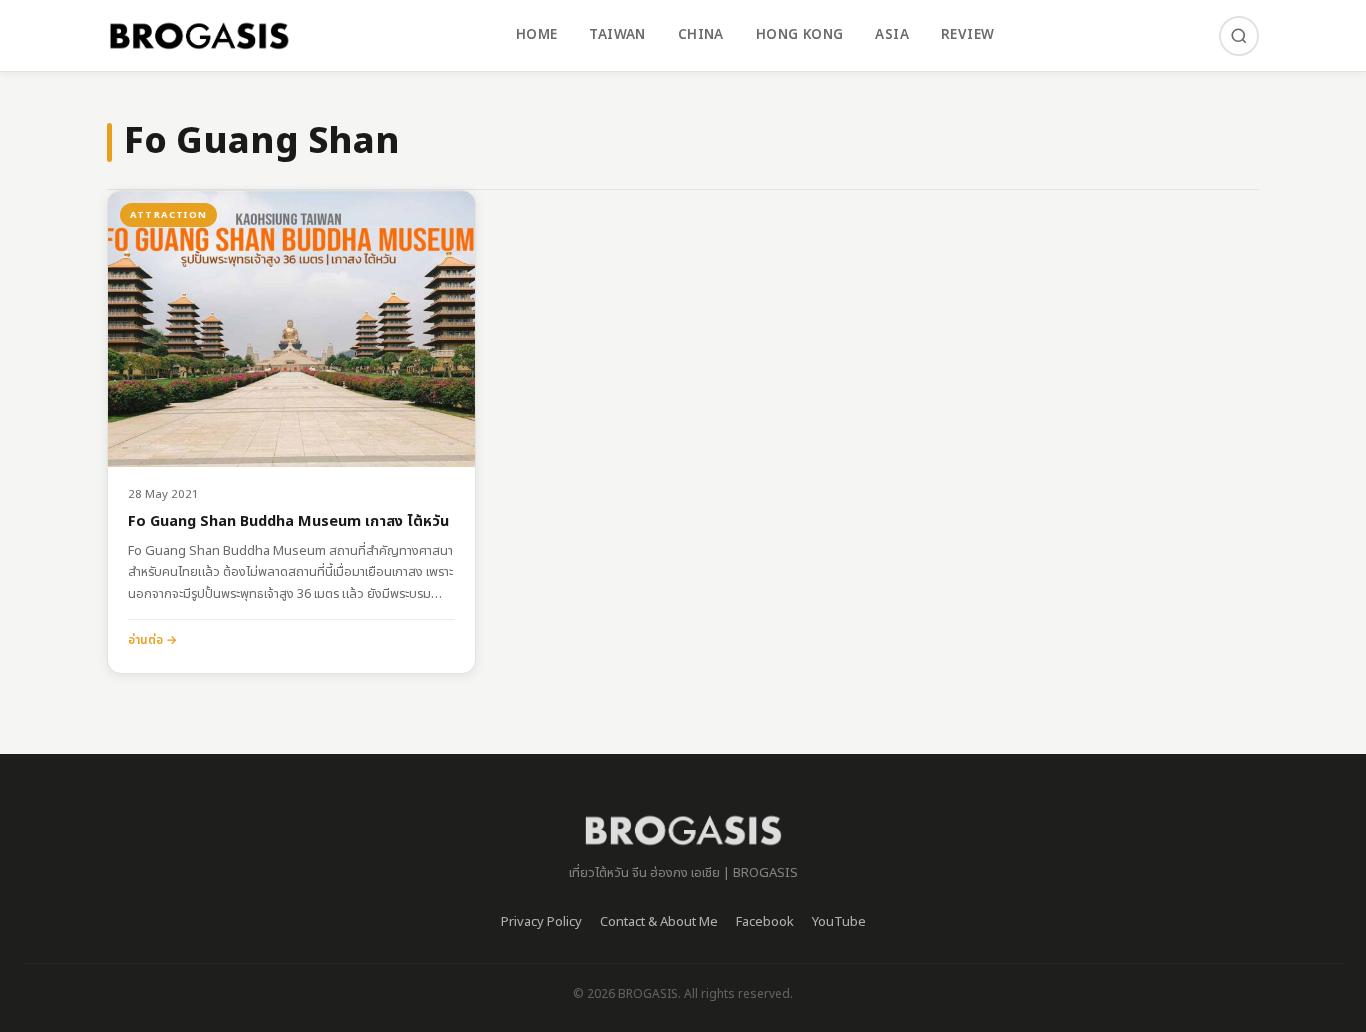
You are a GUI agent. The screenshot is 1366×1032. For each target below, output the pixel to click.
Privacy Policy (541, 922)
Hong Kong (800, 35)
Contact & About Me (659, 922)
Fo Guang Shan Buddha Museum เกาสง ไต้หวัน (288, 522)
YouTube (839, 922)
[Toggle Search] (1239, 36)
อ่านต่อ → (152, 640)
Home (537, 35)
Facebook (765, 922)
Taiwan (617, 35)
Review (967, 35)
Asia (892, 35)
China (701, 35)
